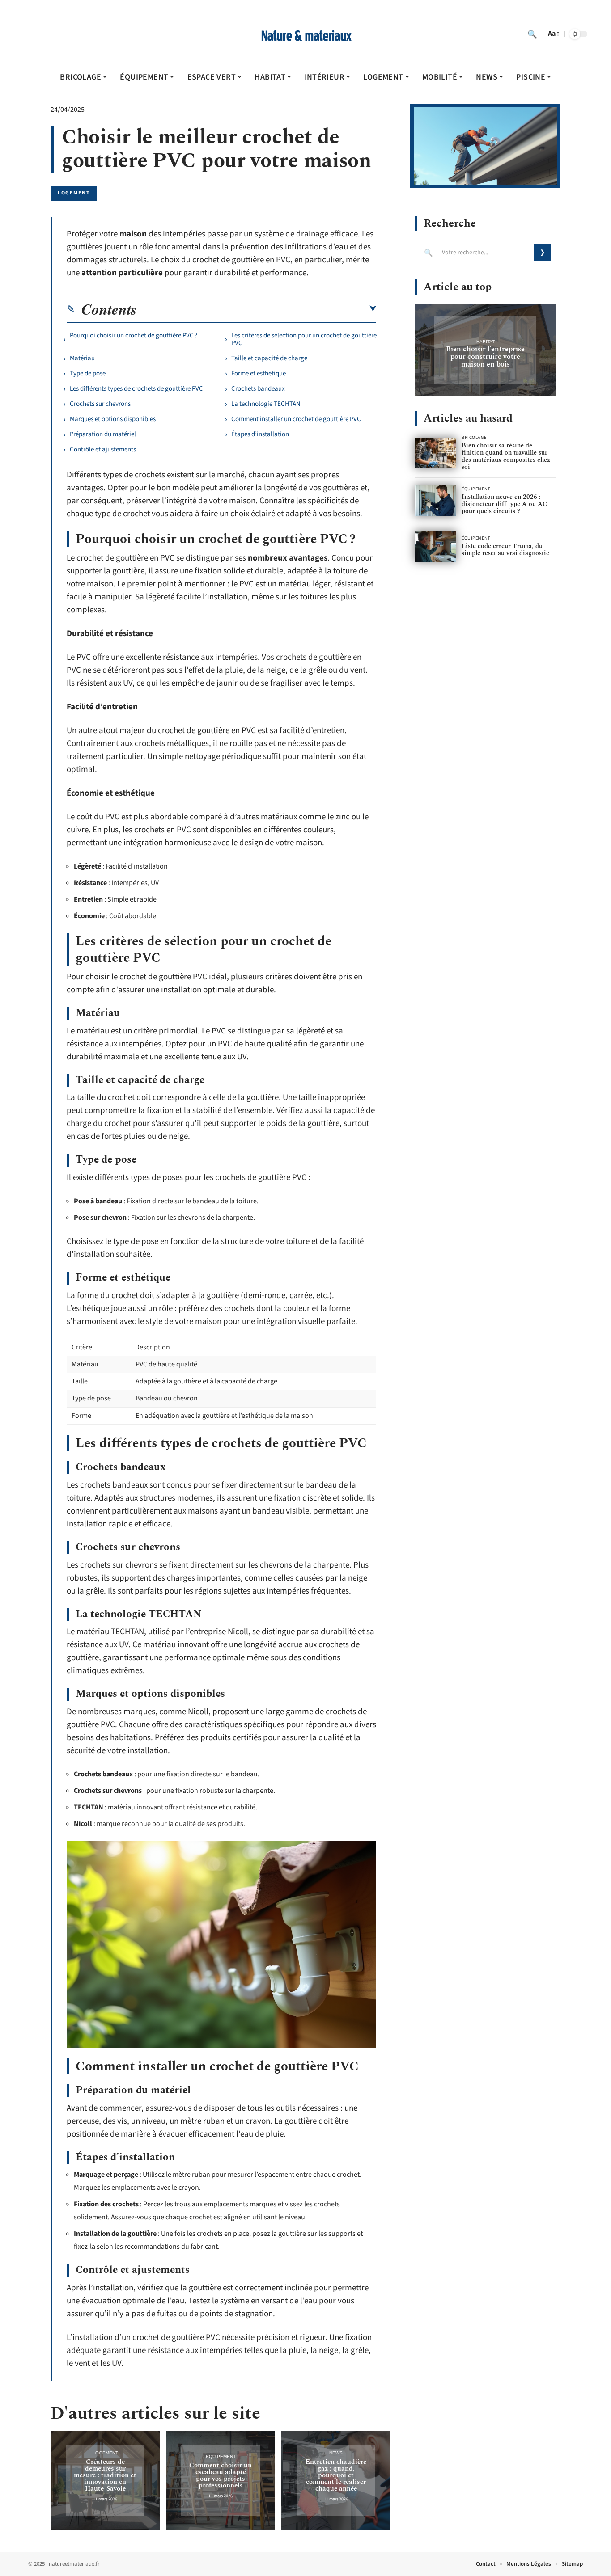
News (336, 2453)
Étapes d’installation (260, 434)
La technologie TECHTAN (266, 404)
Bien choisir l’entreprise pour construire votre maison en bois (485, 357)
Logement (74, 193)
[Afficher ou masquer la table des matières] (257, 309)
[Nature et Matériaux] (305, 34)
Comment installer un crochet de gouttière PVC (296, 419)
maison (133, 234)
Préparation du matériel (103, 434)
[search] (532, 34)
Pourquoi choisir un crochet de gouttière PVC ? (134, 335)
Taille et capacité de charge (269, 358)
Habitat (486, 342)
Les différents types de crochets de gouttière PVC (136, 389)
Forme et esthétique (259, 373)
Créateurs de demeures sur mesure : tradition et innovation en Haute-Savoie (105, 2475)
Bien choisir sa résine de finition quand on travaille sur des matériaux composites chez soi (506, 456)
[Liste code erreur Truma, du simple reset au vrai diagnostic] (435, 546)
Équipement (221, 2456)
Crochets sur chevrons (100, 404)
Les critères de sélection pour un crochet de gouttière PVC (304, 339)
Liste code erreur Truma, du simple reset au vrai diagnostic (505, 550)
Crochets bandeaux (258, 389)
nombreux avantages (288, 558)
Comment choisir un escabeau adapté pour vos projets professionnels (221, 2475)
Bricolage (474, 438)
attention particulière (122, 273)
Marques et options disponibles (113, 419)
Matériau (82, 358)
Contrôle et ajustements (103, 449)
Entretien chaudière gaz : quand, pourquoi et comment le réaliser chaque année (336, 2475)
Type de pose (88, 373)
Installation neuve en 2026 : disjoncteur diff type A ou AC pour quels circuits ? (504, 504)
